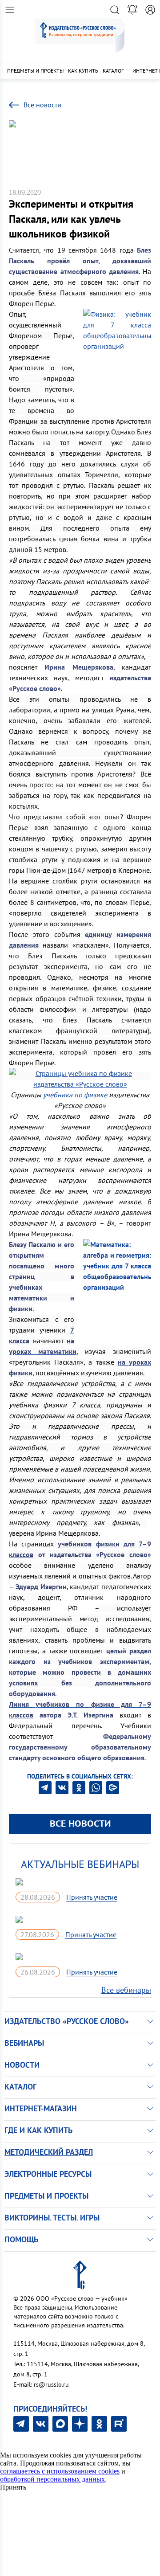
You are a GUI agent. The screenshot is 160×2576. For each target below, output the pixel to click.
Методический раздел (49, 2152)
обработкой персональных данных (52, 2479)
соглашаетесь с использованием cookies (60, 2471)
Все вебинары (126, 1990)
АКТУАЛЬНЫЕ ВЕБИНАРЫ (80, 1864)
